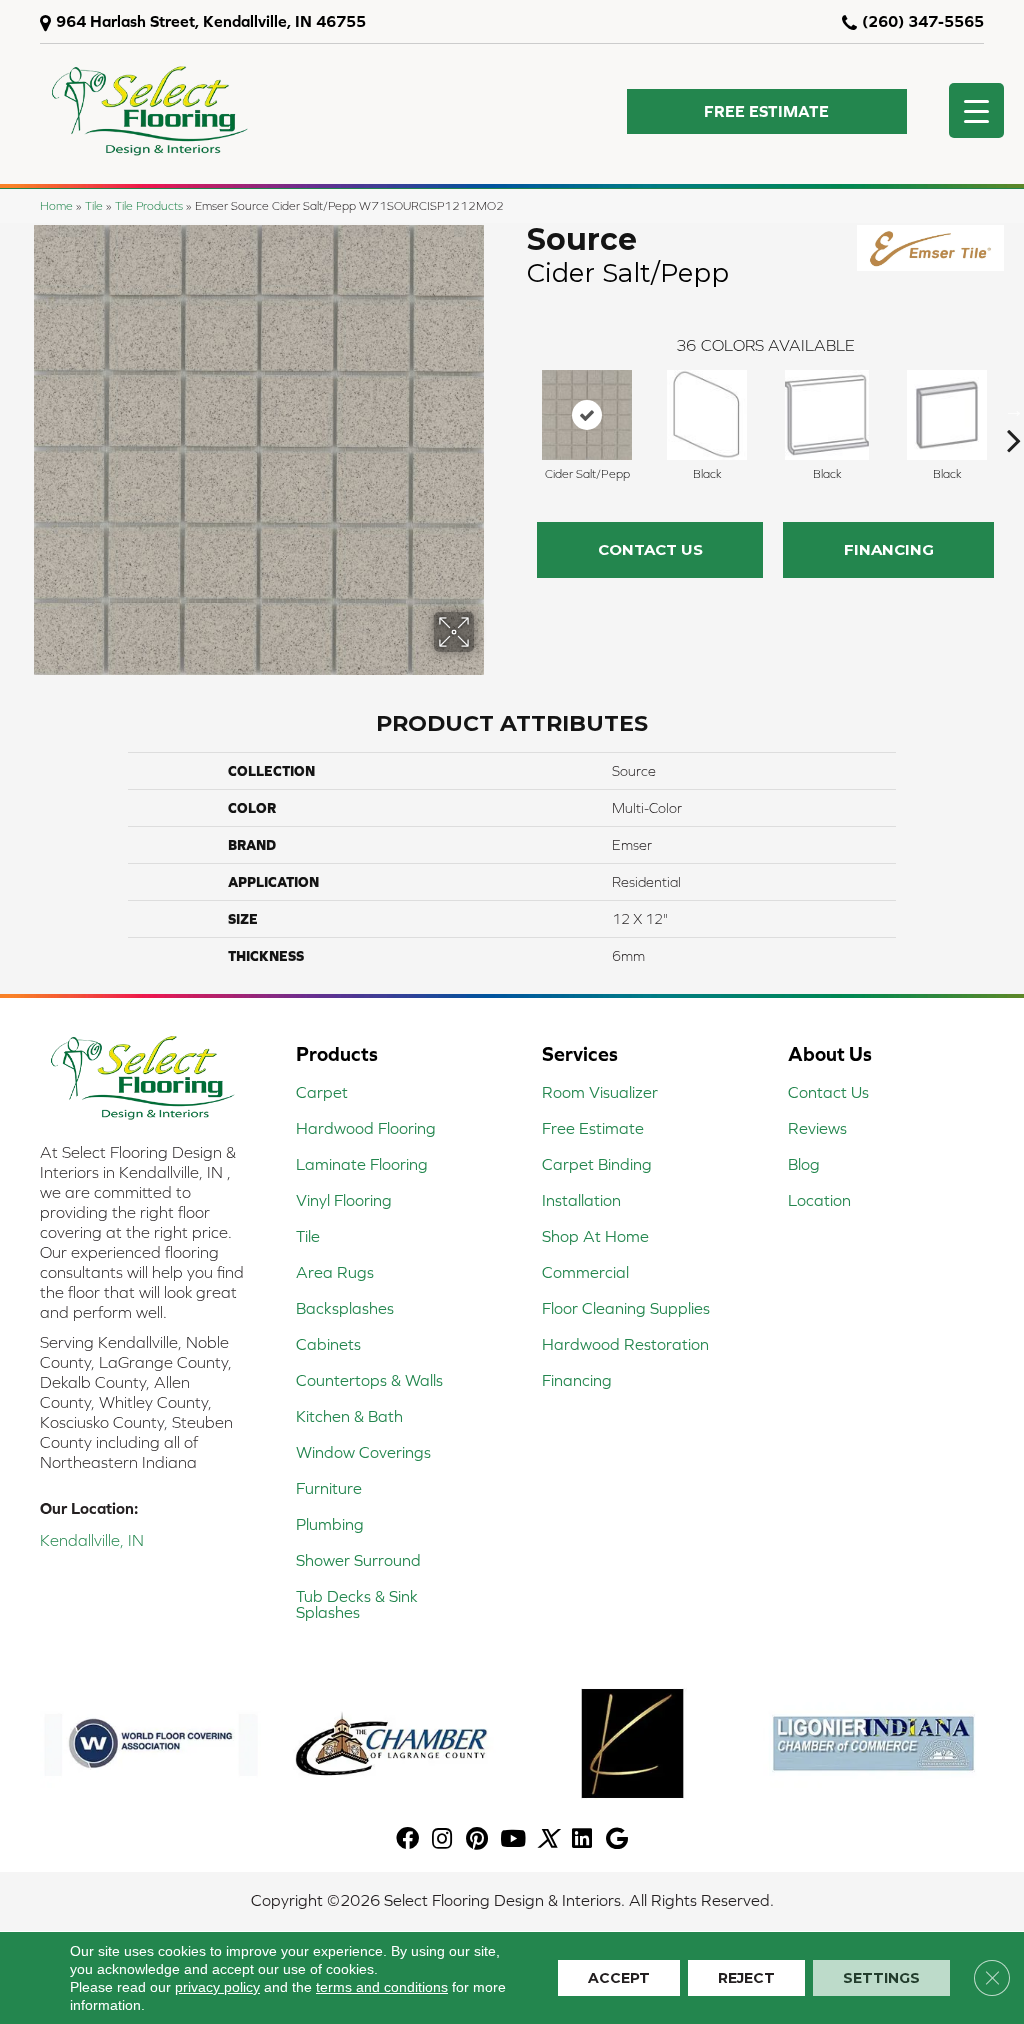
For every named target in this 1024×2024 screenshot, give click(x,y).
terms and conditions (382, 1987)
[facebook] (407, 1839)
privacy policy (217, 1987)
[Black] (707, 415)
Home (56, 205)
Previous (517, 410)
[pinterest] (477, 1839)
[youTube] (513, 1839)
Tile (94, 205)
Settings (881, 1978)
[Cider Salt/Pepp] (587, 415)
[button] (767, 111)
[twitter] (547, 1839)
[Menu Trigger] (976, 110)
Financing (889, 549)
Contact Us (650, 549)
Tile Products (149, 205)
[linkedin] (582, 1839)
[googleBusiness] (617, 1839)
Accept (619, 1978)
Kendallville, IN (92, 1540)
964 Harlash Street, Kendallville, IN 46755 (211, 21)
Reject (746, 1978)
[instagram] (442, 1839)
